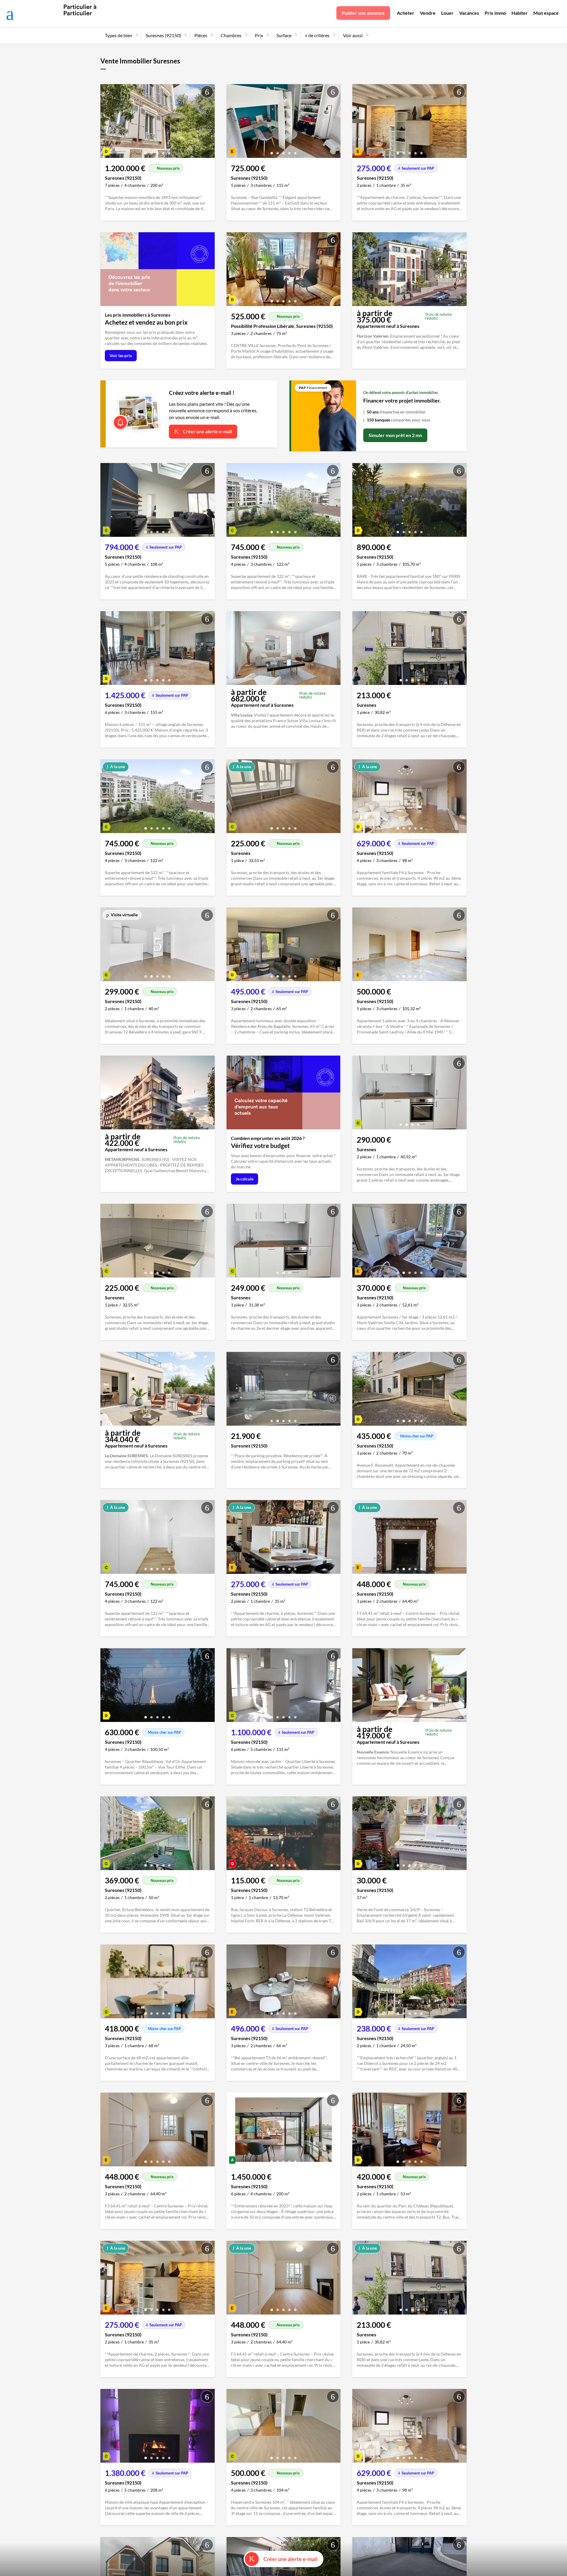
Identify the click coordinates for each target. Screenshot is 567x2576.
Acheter (406, 13)
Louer (447, 13)
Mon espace (546, 13)
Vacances (469, 13)
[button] (146, 151)
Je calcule (245, 1179)
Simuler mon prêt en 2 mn (395, 435)
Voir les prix (121, 355)
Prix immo (495, 13)
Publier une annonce (363, 13)
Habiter (520, 13)
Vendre (428, 13)
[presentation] (106, 122)
